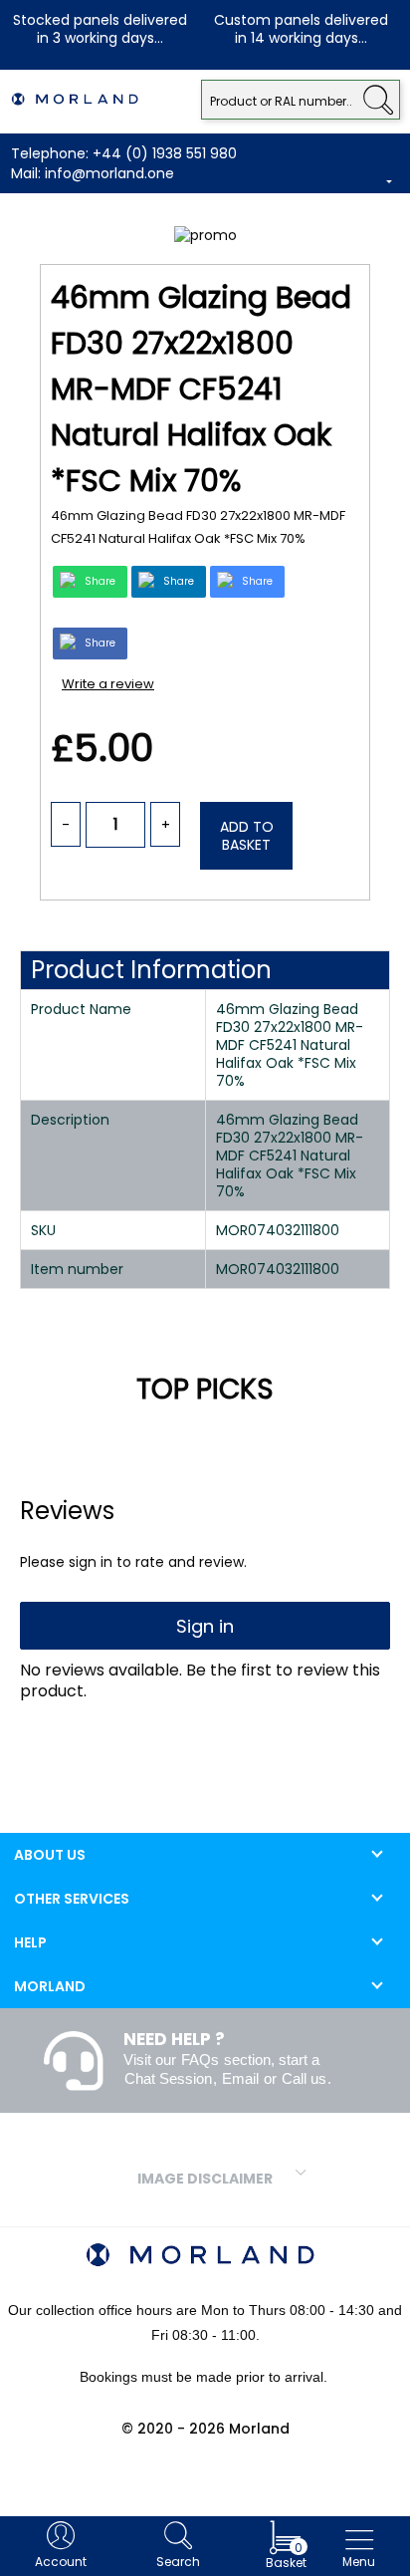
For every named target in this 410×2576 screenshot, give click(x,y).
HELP (30, 1942)
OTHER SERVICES (72, 1899)
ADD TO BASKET (247, 836)
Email (240, 2078)
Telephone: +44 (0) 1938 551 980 (124, 153)
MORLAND (50, 1986)
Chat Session (168, 2078)
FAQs (200, 2060)
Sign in (205, 1626)
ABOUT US (50, 1855)
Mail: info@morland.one (93, 173)
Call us (304, 2078)
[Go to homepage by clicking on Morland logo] (75, 100)
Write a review (108, 684)
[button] (377, 98)
